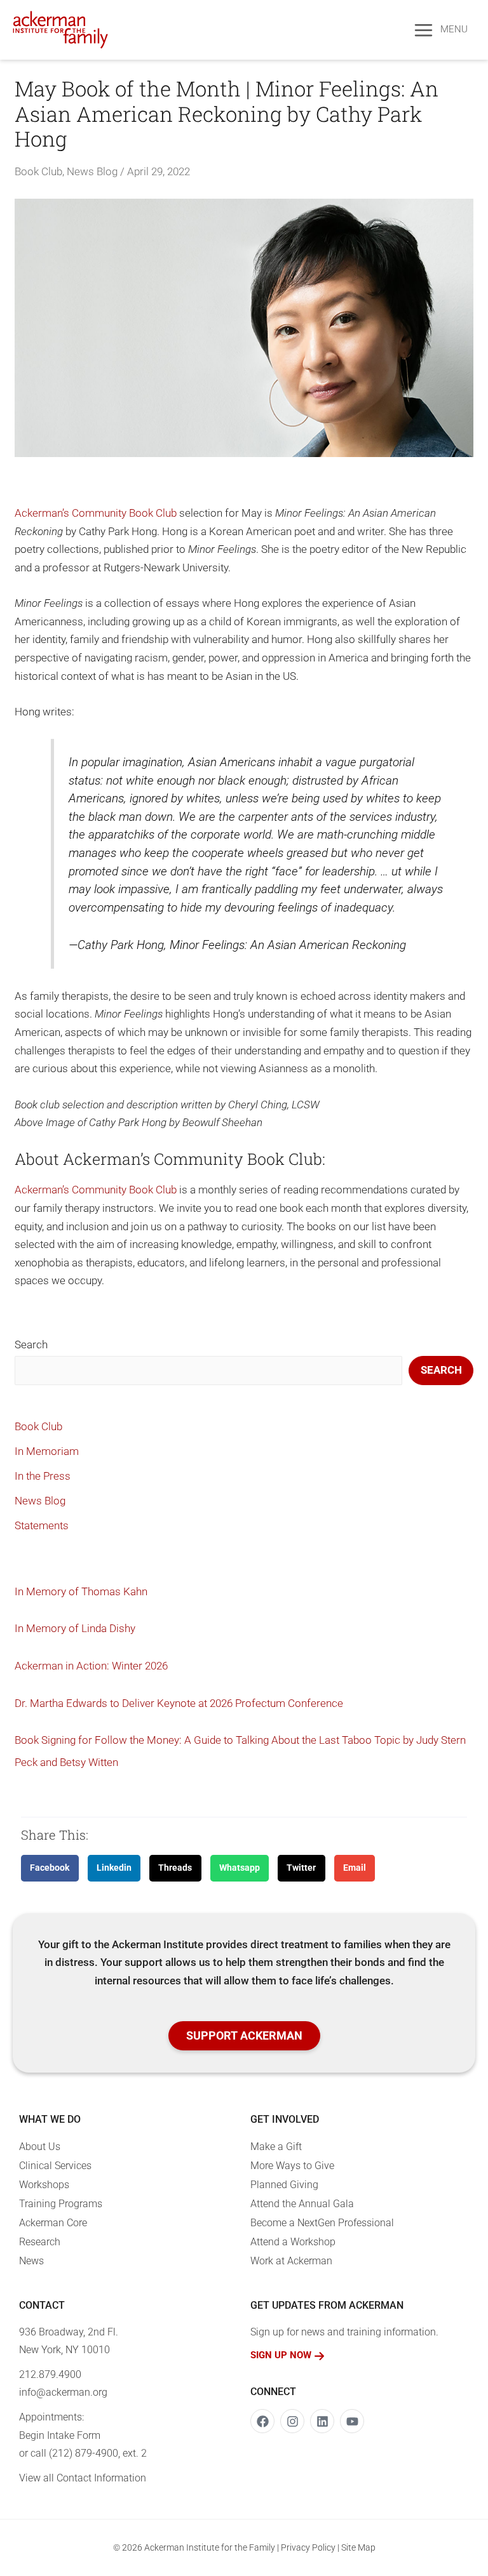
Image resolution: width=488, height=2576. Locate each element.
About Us (40, 2147)
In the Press (43, 1476)
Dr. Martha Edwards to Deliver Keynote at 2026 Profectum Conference (179, 1703)
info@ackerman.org (63, 2392)
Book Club (38, 171)
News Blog (92, 171)
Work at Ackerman (291, 2261)
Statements (42, 1525)
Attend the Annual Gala (302, 2204)
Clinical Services (55, 2166)
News (31, 2261)
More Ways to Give (292, 2166)
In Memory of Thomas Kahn (81, 1591)
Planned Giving (284, 2185)
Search (31, 1344)
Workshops (44, 2185)
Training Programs (61, 2204)
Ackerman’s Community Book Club (96, 513)
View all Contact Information (83, 2478)
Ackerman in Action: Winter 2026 (91, 1666)
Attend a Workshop (293, 2242)
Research (40, 2242)
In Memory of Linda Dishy (75, 1628)
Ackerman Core (53, 2223)
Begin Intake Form (60, 2435)
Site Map (358, 2547)
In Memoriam (47, 1451)
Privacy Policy (308, 2547)
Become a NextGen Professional (322, 2223)
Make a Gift (276, 2147)
